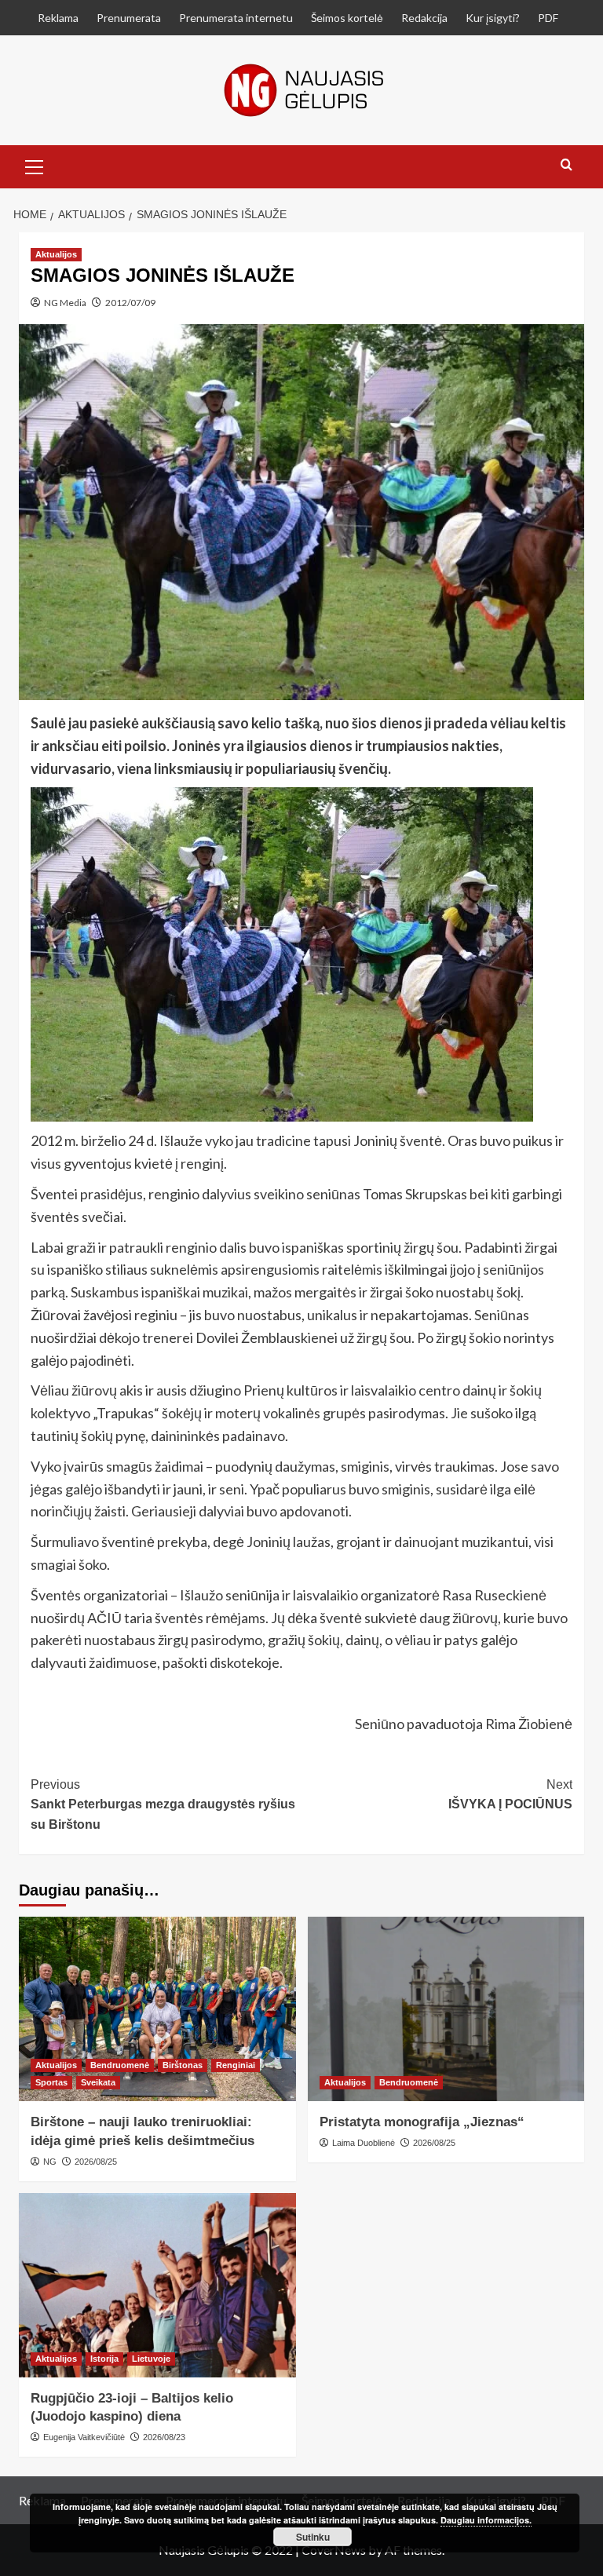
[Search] (566, 165)
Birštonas (183, 2065)
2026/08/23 (164, 2437)
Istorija (104, 2359)
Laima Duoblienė (364, 2143)
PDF (548, 18)
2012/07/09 (130, 303)
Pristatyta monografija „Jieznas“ (422, 2122)
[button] (35, 165)
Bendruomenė (120, 2065)
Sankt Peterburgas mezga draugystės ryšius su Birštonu (163, 1804)
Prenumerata (129, 18)
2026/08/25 (96, 2162)
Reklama (58, 18)
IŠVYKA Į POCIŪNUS (510, 1795)
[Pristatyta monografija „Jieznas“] (446, 2009)
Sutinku (313, 2537)
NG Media (65, 303)
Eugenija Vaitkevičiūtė (84, 2437)
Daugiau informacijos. (486, 2520)
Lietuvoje (151, 2359)
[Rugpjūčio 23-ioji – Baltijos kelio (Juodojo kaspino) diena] (157, 2285)
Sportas (51, 2082)
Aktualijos (56, 254)
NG (50, 2162)
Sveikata (98, 2082)
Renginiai (236, 2065)
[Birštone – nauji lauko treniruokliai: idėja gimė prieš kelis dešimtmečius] (157, 2009)
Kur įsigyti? (493, 18)
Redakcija (424, 18)
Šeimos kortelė (347, 18)
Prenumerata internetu (236, 18)
